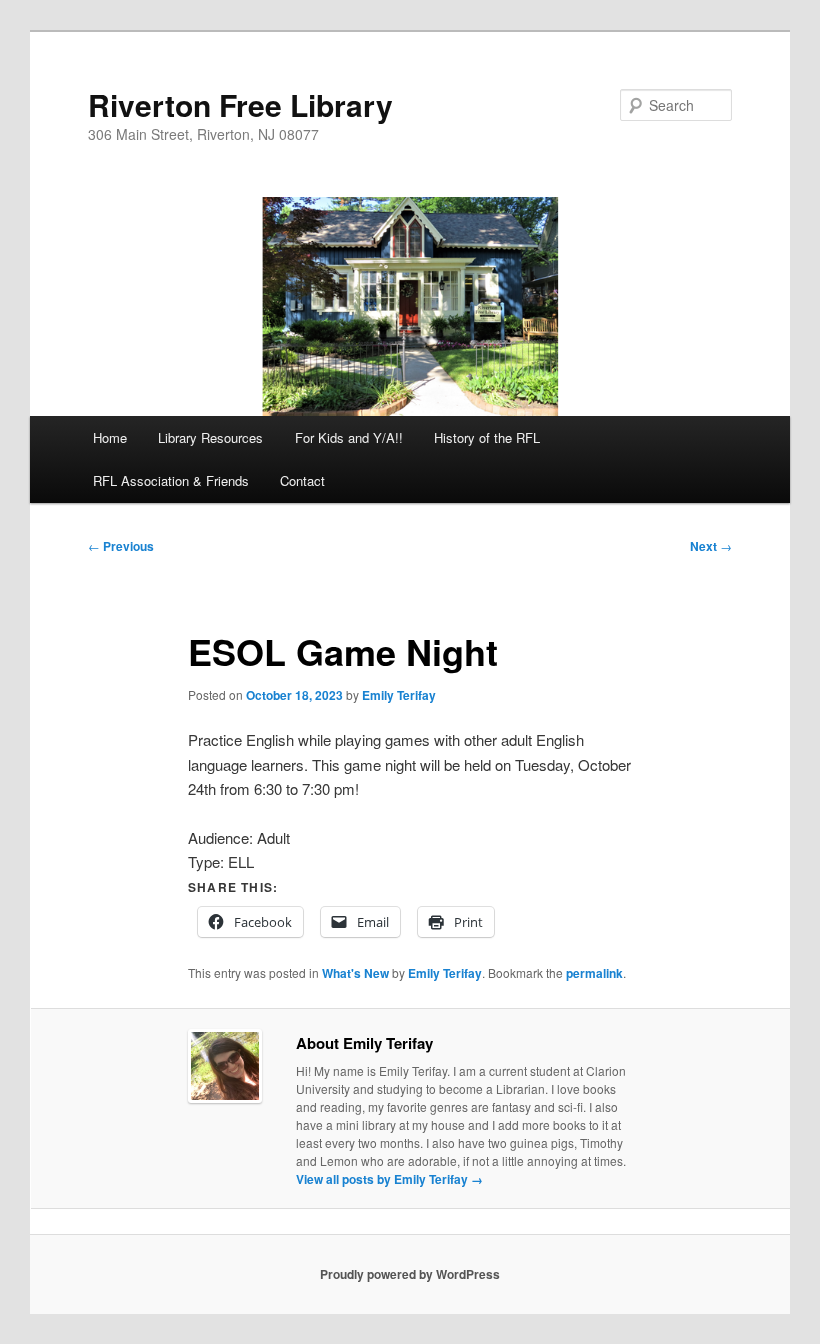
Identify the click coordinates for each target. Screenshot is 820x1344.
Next (711, 546)
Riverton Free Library (240, 104)
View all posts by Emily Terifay (389, 1179)
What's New (355, 973)
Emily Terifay (399, 695)
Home (110, 437)
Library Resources (210, 437)
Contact (302, 480)
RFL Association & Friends (171, 480)
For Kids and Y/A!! (349, 437)
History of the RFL (487, 437)
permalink (594, 973)
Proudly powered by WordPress (410, 1274)
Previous (121, 546)
